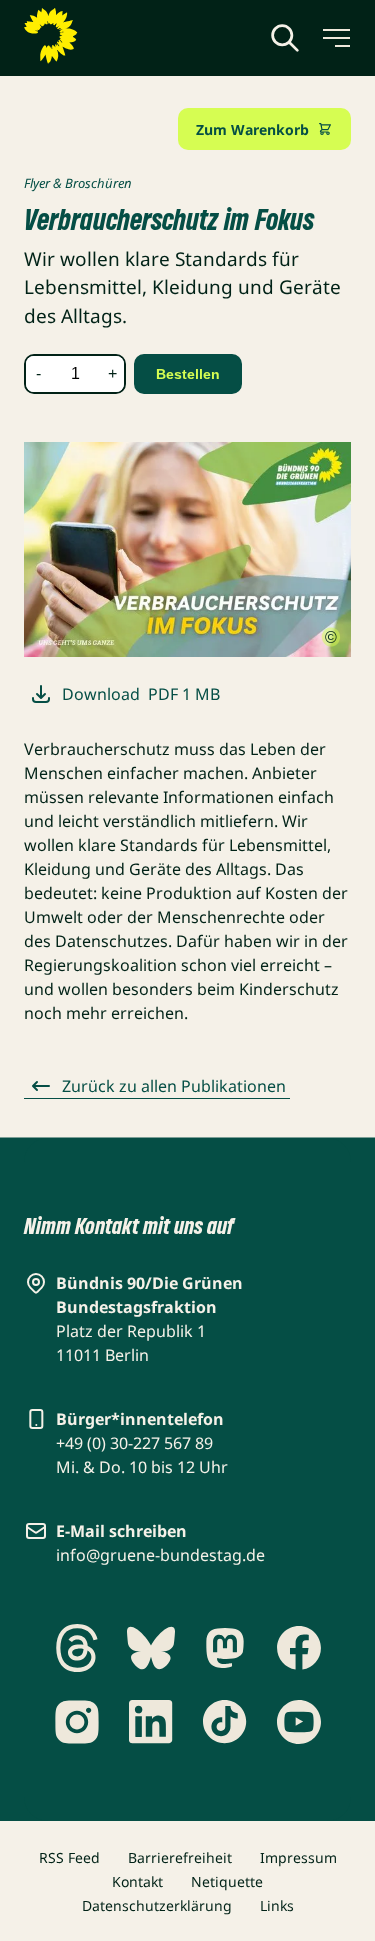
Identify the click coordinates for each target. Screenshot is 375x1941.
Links (277, 1905)
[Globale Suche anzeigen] (285, 38)
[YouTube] (299, 1722)
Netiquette (227, 1881)
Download (141, 694)
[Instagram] (77, 1722)
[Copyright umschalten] (331, 638)
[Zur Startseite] (99, 36)
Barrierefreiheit (180, 1857)
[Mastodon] (225, 1648)
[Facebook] (299, 1648)
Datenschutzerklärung (157, 1905)
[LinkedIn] (151, 1722)
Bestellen (188, 374)
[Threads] (77, 1648)
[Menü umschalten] (335, 38)
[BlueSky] (151, 1648)
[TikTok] (225, 1722)
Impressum (298, 1857)
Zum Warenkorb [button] (252, 129)
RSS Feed (69, 1857)
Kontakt (137, 1881)
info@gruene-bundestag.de (160, 1555)
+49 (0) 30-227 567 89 (134, 1443)
